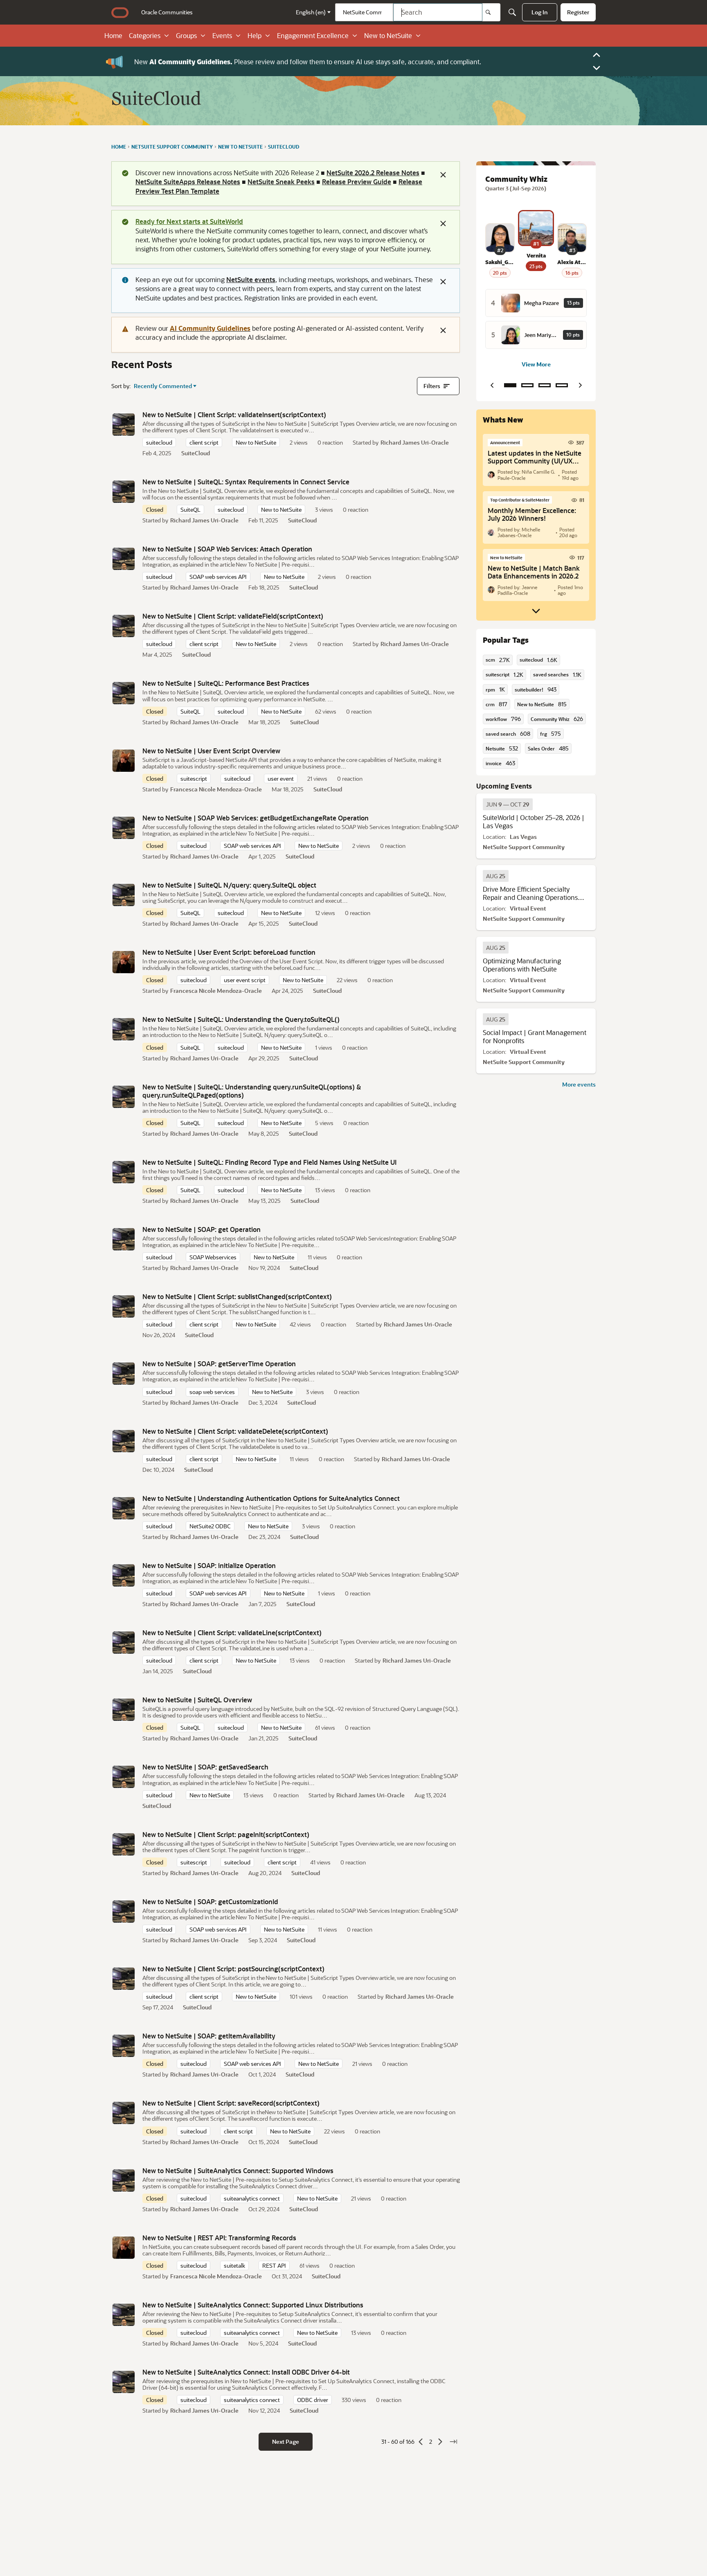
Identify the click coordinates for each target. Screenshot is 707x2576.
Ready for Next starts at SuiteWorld (189, 221)
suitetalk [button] (234, 2265)
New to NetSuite (388, 36)
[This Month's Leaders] (545, 385)
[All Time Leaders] (562, 385)
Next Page (286, 2442)
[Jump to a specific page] (453, 2442)
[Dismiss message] (443, 175)
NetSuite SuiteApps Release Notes (188, 182)
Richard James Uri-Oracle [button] (415, 442)
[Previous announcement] (597, 55)
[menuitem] (167, 12)
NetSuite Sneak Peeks (281, 182)
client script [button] (204, 442)
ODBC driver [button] (313, 2400)
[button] (124, 425)
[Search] (491, 12)
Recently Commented (163, 386)
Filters (432, 386)
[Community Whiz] (510, 385)
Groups (186, 36)
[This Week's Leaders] (527, 385)
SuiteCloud (196, 453)
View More (536, 364)
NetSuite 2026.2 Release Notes (373, 173)
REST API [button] (274, 2265)
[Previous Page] (421, 2442)
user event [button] (281, 778)
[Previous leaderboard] (492, 385)
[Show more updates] (536, 611)
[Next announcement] (597, 68)
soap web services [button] (212, 1392)
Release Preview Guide (357, 182)
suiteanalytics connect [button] (252, 2198)
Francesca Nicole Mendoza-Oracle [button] (216, 789)
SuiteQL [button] (190, 510)
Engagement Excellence (313, 36)
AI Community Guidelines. (191, 61)
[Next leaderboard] (580, 385)
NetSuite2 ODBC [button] (210, 1526)
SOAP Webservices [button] (213, 1257)
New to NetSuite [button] (256, 442)
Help (254, 36)
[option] (508, 804)
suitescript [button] (194, 778)
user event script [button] (245, 980)
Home (113, 36)
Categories (145, 36)
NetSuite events (251, 279)
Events (222, 36)
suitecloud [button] (159, 442)
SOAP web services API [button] (218, 577)
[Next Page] (440, 2442)
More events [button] (579, 1084)
